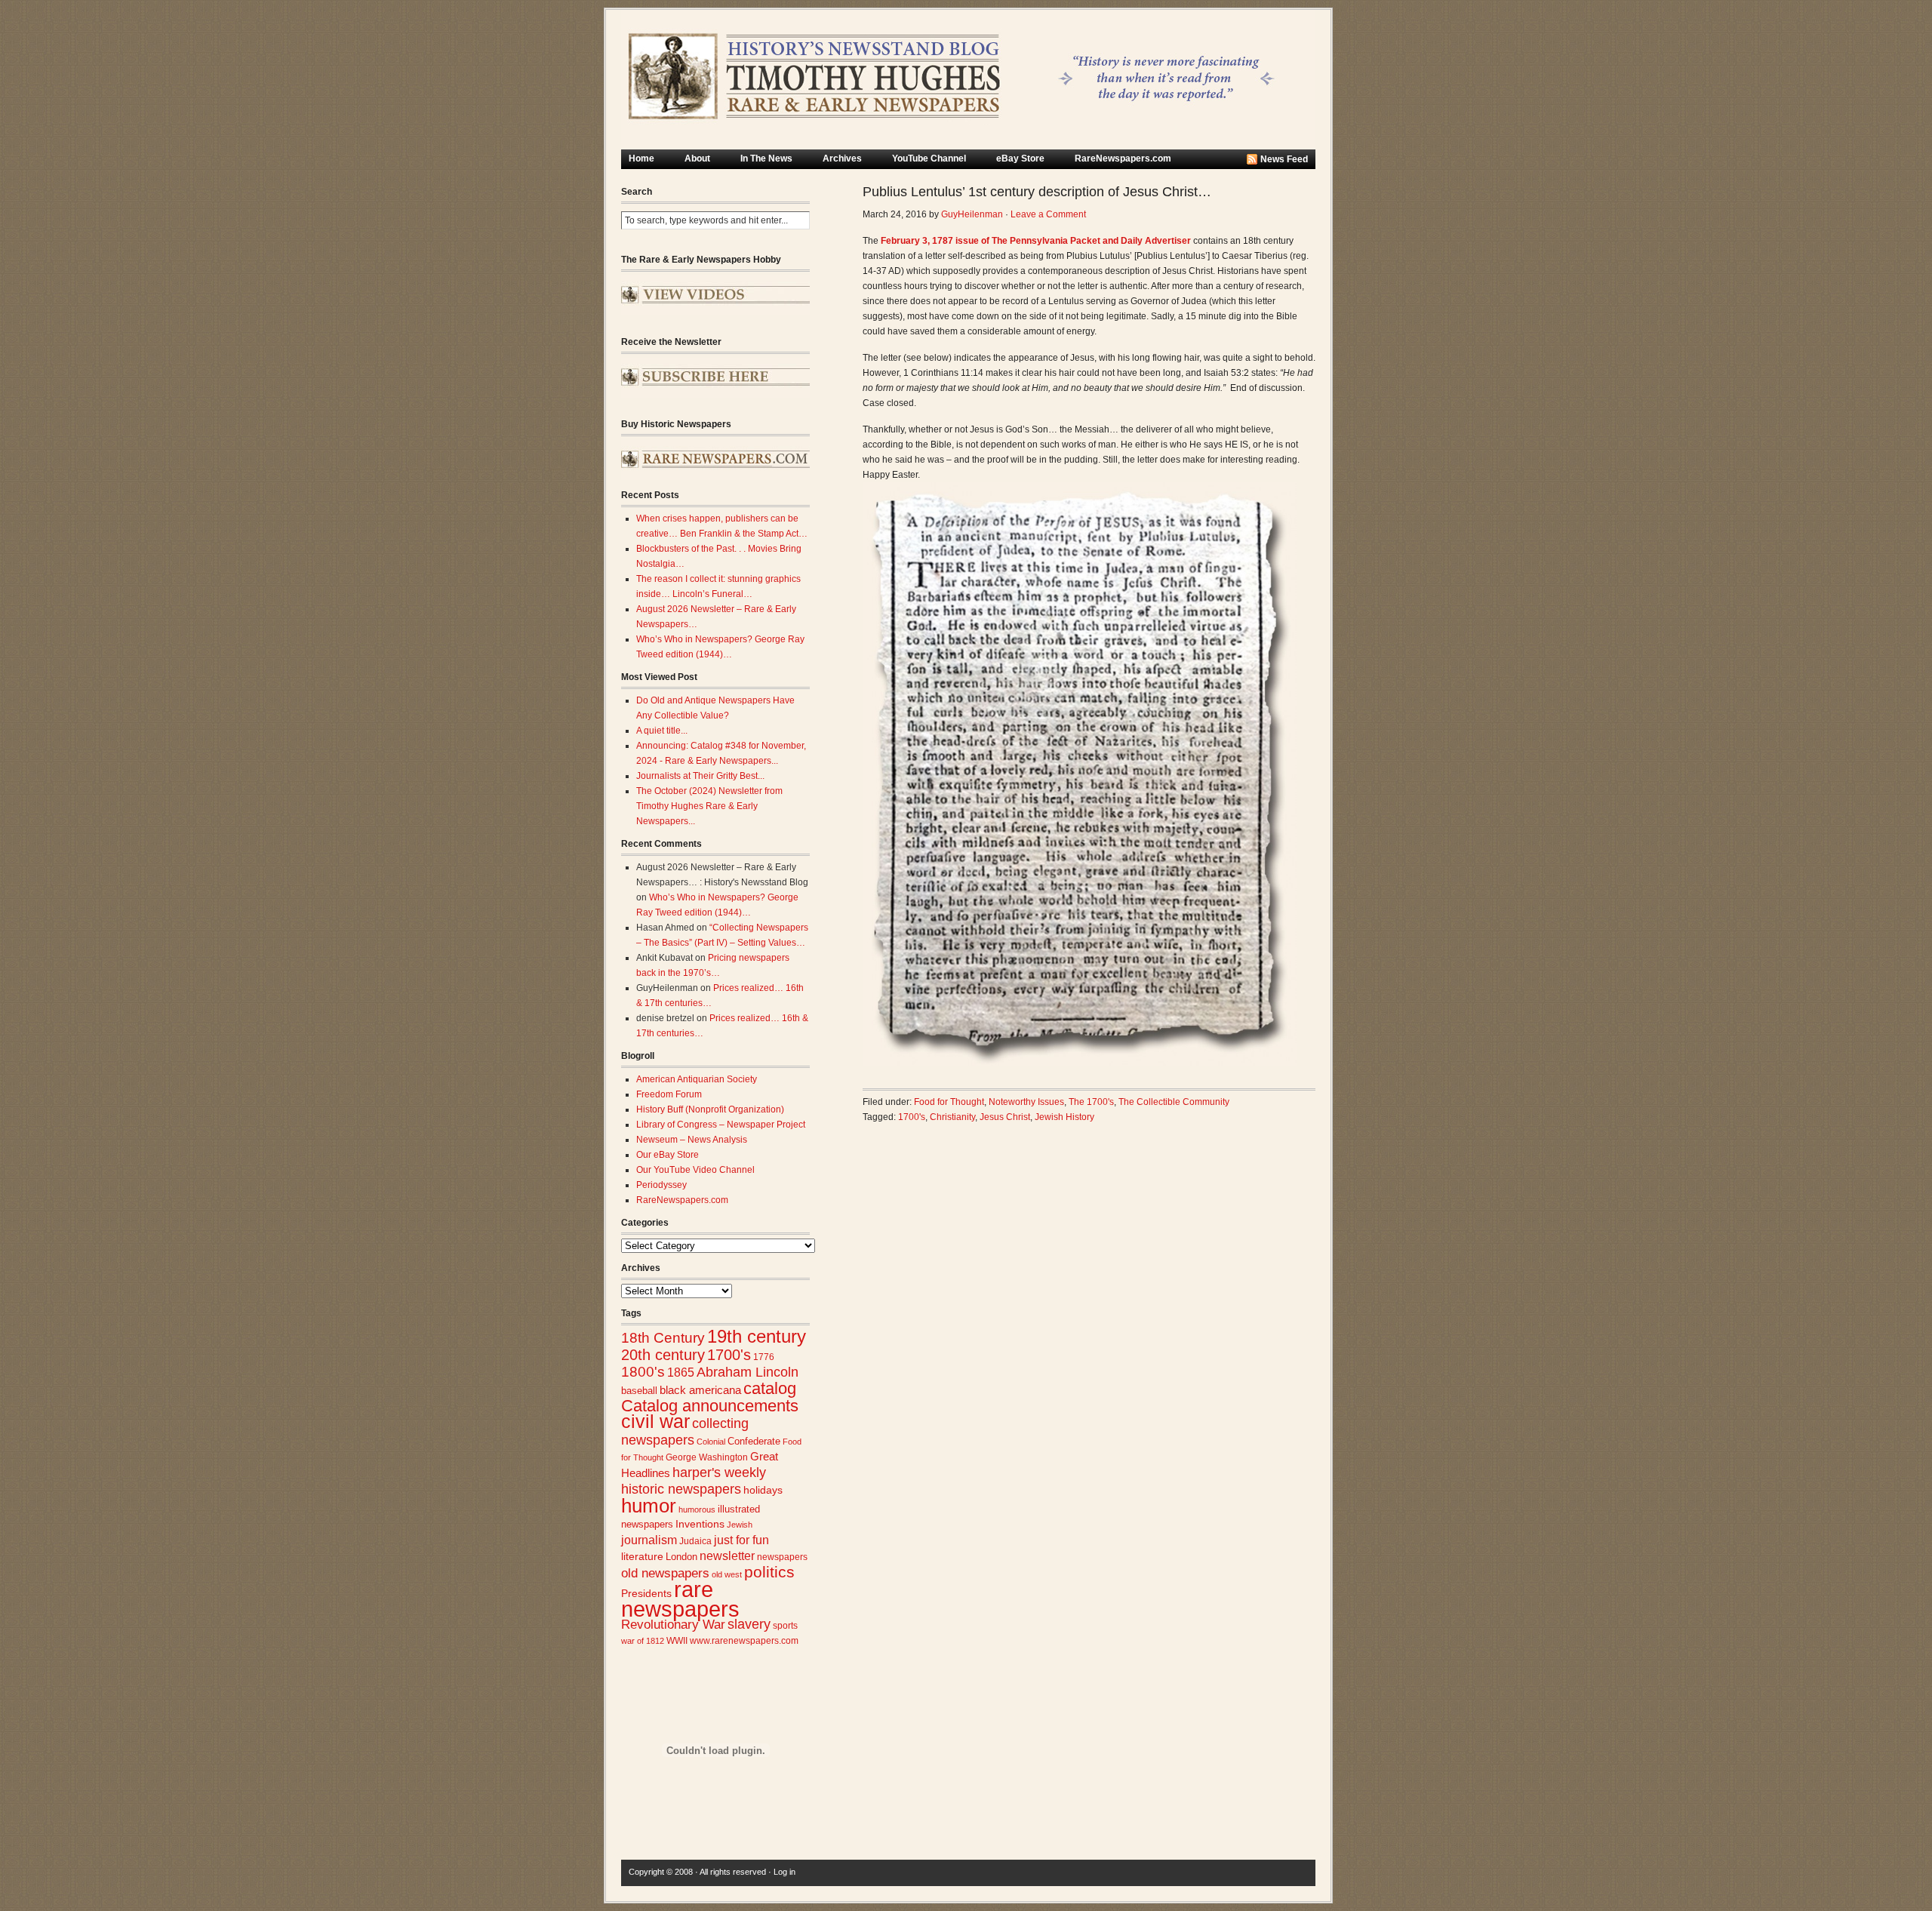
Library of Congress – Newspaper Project (721, 1125)
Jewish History (1064, 1117)
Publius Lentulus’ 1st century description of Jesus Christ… (1037, 192)
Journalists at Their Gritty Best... (700, 776)
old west (727, 1574)
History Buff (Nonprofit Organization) (710, 1109)
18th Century (663, 1338)
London (681, 1557)
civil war (655, 1421)
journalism (649, 1540)
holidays (763, 1490)
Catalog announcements (710, 1406)
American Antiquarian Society (697, 1079)
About (697, 158)
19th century (757, 1336)
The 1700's (1091, 1102)
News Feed (1284, 159)
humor (649, 1506)
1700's (729, 1355)
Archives (842, 158)
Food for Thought (949, 1102)
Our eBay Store (668, 1155)
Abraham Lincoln (748, 1372)
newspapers (782, 1557)
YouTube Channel (929, 158)
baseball (639, 1391)
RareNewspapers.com (1123, 158)
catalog (770, 1388)
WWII (677, 1640)
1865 (681, 1372)
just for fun (741, 1540)
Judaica (695, 1541)
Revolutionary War (673, 1624)
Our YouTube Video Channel (695, 1170)
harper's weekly (719, 1472)
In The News (766, 158)
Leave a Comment (1048, 214)
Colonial (711, 1442)
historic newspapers (681, 1489)
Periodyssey (661, 1185)
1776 (764, 1357)
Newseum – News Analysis (692, 1140)
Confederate (754, 1441)
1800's (643, 1372)
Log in (784, 1872)
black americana (700, 1390)
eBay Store (1020, 158)
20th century (663, 1354)
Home (641, 158)
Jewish (740, 1525)
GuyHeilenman (972, 214)
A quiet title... (662, 731)
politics (769, 1572)
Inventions (700, 1524)
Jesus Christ (1005, 1117)
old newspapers (665, 1573)
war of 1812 (643, 1641)
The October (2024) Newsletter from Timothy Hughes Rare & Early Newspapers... (709, 806)
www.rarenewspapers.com (744, 1641)
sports (785, 1626)
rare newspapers (680, 1599)
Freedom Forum (669, 1094)
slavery (749, 1624)
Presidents (646, 1593)
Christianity (952, 1117)
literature (642, 1557)
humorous (697, 1509)
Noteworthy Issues (1026, 1102)
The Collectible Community (1174, 1102)
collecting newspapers (685, 1431)
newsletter (727, 1556)
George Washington (707, 1457)
